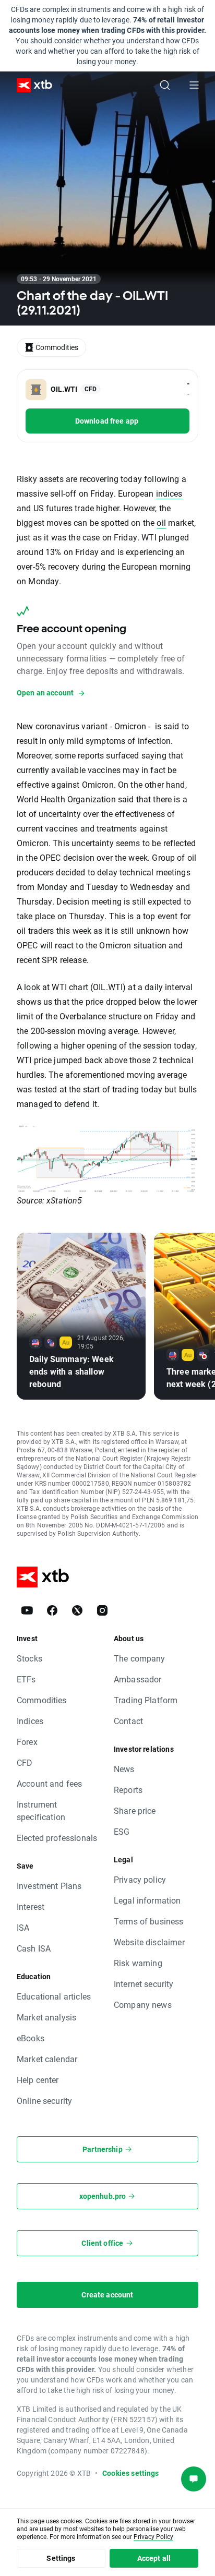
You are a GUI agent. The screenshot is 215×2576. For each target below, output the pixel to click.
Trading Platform (146, 1700)
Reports (128, 1790)
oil (161, 522)
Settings (61, 2558)
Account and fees (49, 1783)
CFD (25, 1762)
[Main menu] (194, 85)
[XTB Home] (30, 85)
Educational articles (54, 1996)
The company (140, 1658)
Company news (143, 2005)
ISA (23, 1927)
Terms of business (149, 1921)
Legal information (147, 1900)
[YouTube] (27, 1610)
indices (169, 493)
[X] (77, 1610)
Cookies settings (130, 2473)
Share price (135, 1810)
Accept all (154, 2558)
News (124, 1769)
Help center (38, 2080)
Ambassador (138, 1679)
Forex (27, 1742)
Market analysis (46, 2017)
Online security (44, 2100)
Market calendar (47, 2059)
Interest (31, 1906)
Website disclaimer (149, 1942)
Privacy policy (140, 1879)
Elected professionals (57, 1838)
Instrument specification (41, 1810)
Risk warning (138, 1963)
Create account (107, 2295)
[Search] (165, 85)
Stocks (29, 1658)
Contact (128, 1721)
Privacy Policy (153, 2536)
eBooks (31, 2038)
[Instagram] (102, 1610)
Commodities (42, 1700)
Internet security (144, 1984)
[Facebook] (52, 1610)
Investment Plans (49, 1886)
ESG (122, 1831)
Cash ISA (34, 1948)
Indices (30, 1721)
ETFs (26, 1679)
